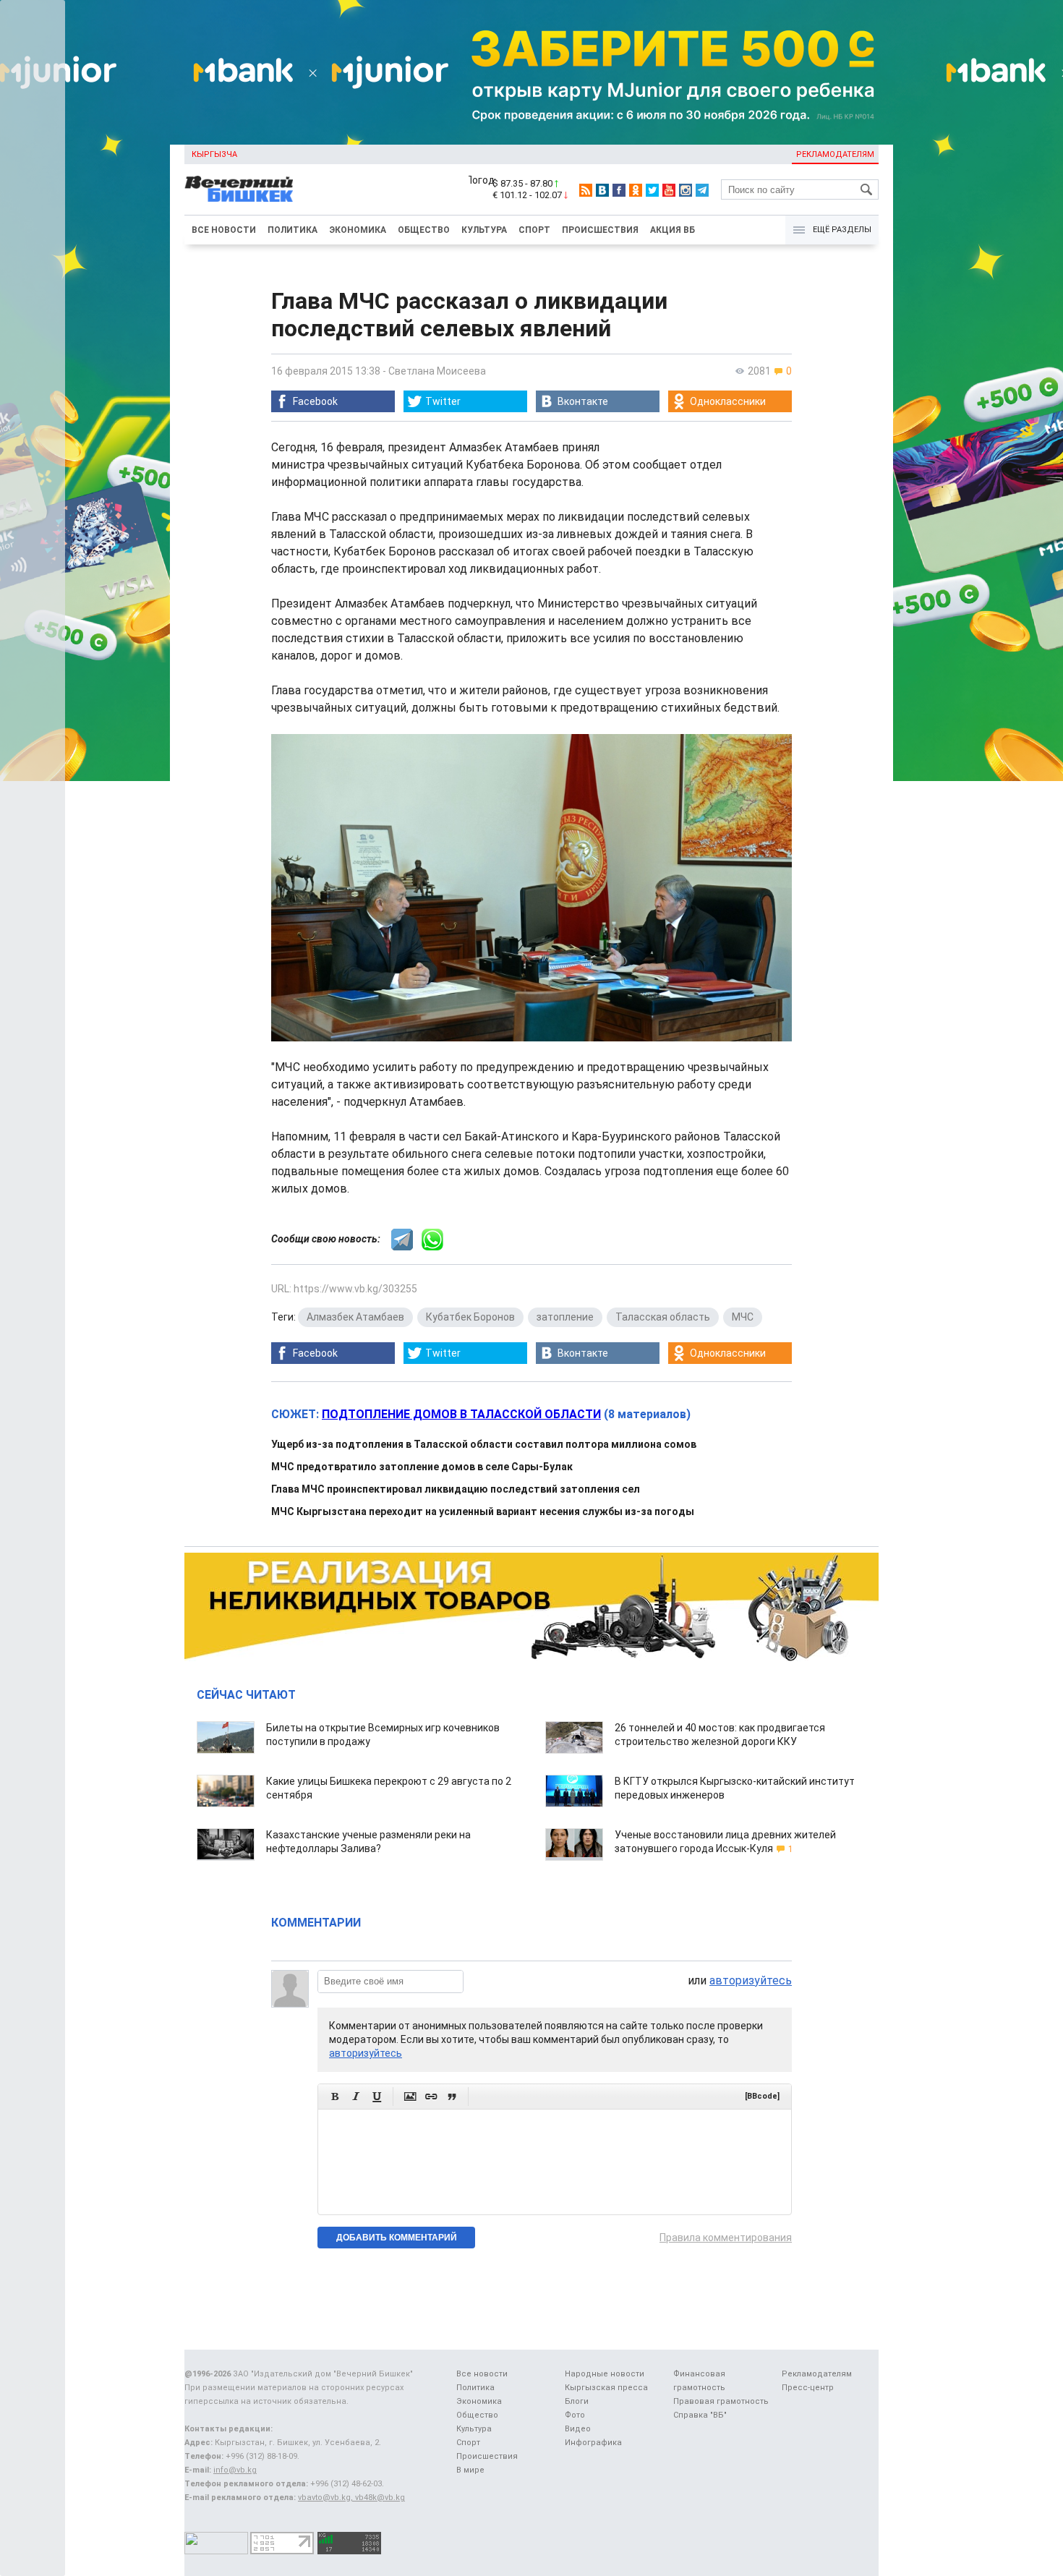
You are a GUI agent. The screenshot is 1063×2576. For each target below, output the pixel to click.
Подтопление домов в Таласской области (461, 1414)
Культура (484, 230)
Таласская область (663, 1317)
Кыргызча (214, 154)
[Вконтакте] (602, 190)
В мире (470, 2470)
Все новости (224, 230)
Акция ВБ (673, 230)
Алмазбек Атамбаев (355, 1317)
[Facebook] (619, 190)
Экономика (358, 230)
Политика (293, 230)
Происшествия (600, 230)
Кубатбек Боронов (470, 1317)
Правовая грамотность (721, 2401)
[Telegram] (702, 190)
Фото (575, 2415)
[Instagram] (686, 190)
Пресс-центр (808, 2388)
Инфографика (593, 2443)
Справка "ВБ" (700, 2415)
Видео (578, 2429)
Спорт (534, 230)
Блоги (577, 2401)
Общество (424, 230)
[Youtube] (669, 190)
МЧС (743, 1317)
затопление (565, 1317)
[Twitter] (652, 190)
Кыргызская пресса (606, 2388)
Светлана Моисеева (437, 371)
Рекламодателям (835, 154)
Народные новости (605, 2374)
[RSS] (586, 190)
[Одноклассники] (636, 190)
